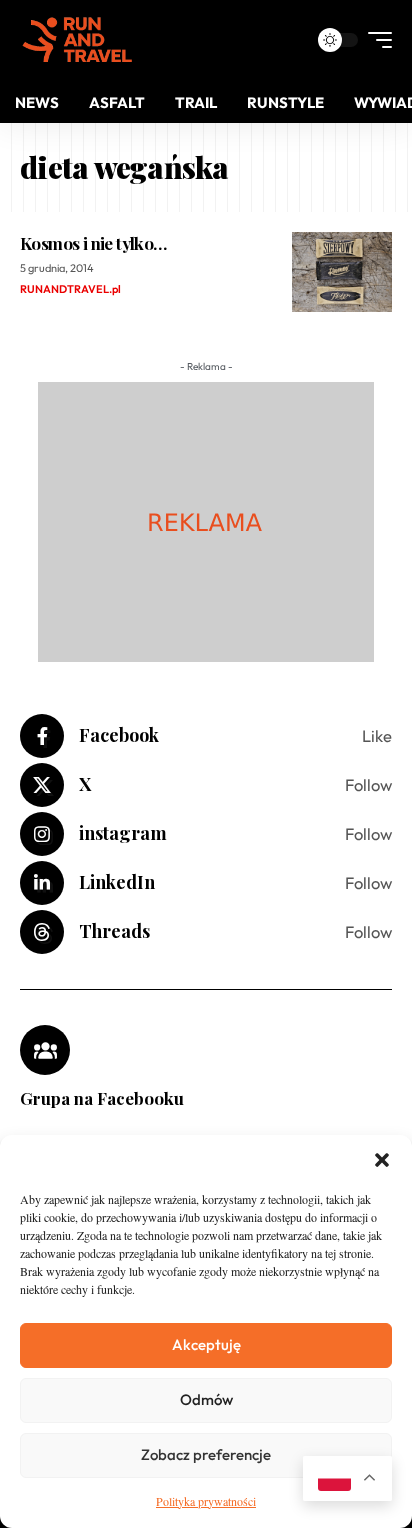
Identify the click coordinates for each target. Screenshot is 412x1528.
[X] (206, 785)
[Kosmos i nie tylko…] (342, 272)
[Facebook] (206, 736)
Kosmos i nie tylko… (93, 243)
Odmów (206, 1399)
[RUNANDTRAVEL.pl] (77, 40)
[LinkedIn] (206, 883)
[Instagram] (206, 834)
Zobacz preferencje (206, 1454)
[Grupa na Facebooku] (45, 1050)
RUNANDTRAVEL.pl (70, 289)
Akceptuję (206, 1344)
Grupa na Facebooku (102, 1098)
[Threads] (206, 932)
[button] (382, 1160)
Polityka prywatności (206, 1501)
